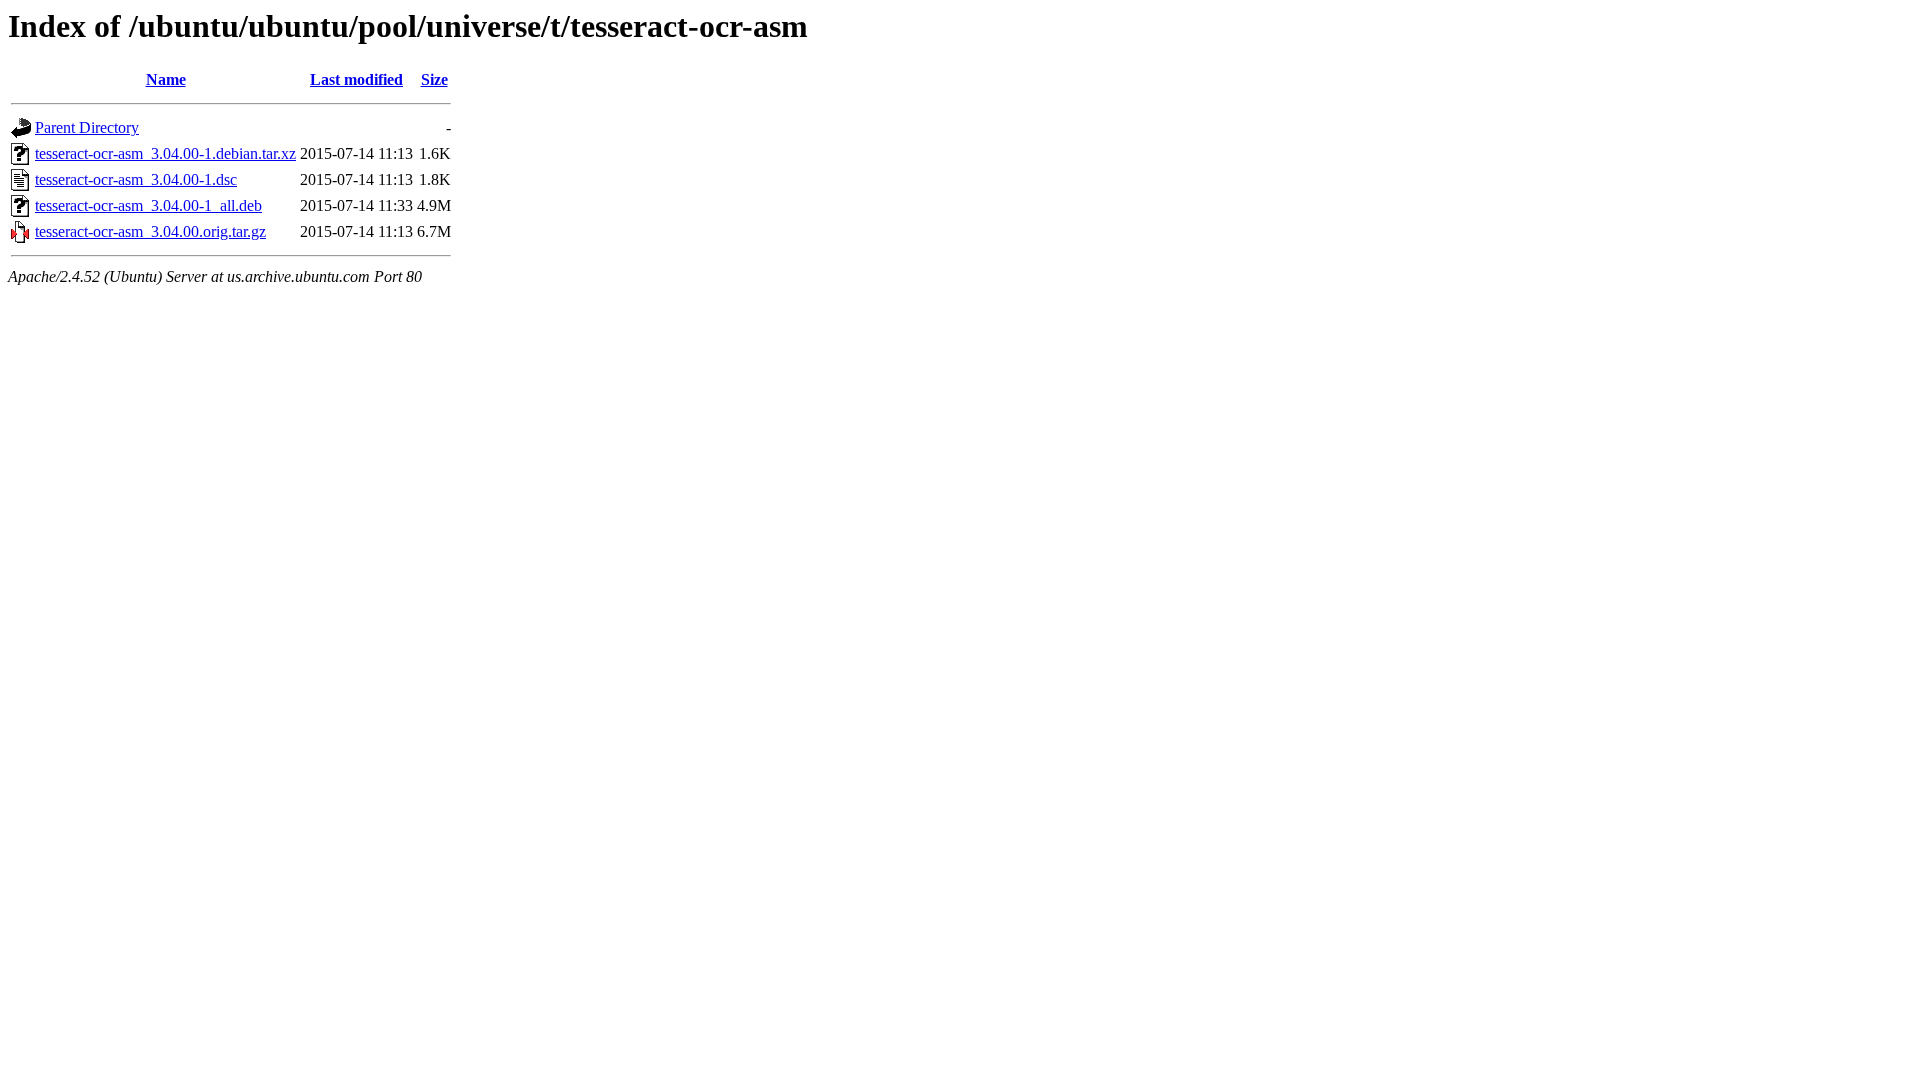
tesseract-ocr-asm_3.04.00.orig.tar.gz (150, 231)
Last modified (356, 79)
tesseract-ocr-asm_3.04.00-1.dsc (136, 179)
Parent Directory (87, 127)
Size (434, 79)
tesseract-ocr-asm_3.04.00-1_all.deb (148, 205)
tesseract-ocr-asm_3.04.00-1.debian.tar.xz (165, 153)
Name (166, 79)
